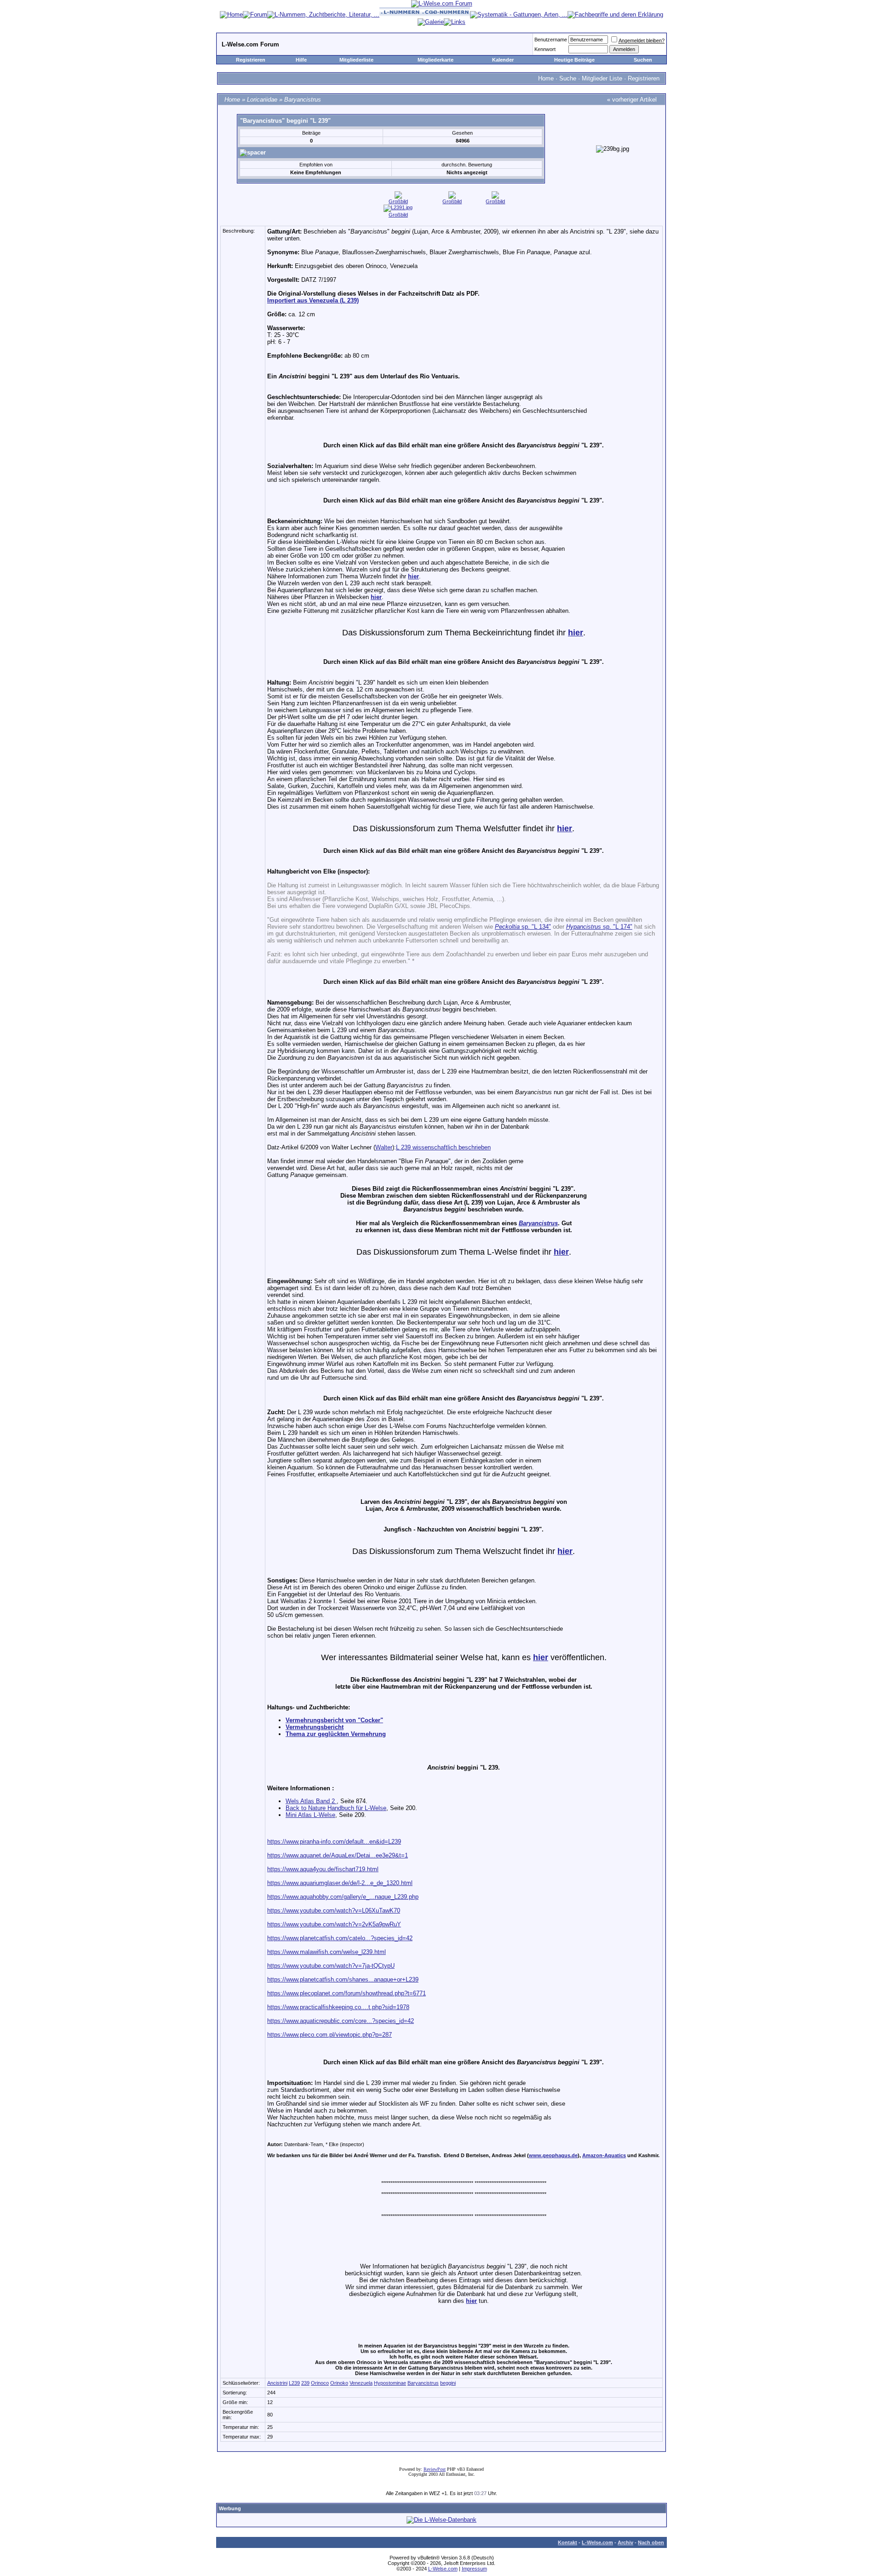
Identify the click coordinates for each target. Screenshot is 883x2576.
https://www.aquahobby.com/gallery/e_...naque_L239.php (343, 1897)
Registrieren (251, 60)
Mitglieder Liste (602, 78)
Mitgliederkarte (436, 60)
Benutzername (551, 40)
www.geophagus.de (553, 2155)
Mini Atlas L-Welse (310, 1815)
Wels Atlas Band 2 (311, 1801)
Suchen (643, 60)
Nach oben (651, 2542)
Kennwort (545, 49)
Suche (568, 78)
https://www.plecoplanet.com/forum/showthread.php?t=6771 (347, 1993)
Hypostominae (390, 2383)
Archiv (625, 2542)
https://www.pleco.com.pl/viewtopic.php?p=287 (330, 2035)
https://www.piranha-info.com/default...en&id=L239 (334, 1842)
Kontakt (568, 2542)
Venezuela (361, 2383)
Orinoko (339, 2383)
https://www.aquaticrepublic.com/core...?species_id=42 (341, 2021)
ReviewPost (435, 2469)
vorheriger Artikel (634, 100)
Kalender (503, 60)
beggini (448, 2383)
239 (305, 2383)
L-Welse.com (597, 2542)
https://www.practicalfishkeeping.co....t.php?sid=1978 (338, 2007)
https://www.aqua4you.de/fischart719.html (323, 1869)
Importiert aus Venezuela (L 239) (313, 300)
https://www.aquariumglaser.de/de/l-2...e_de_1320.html (340, 1883)
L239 (294, 2383)
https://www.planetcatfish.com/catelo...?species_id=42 (340, 1938)
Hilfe (301, 60)
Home (546, 78)
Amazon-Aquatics (604, 2155)
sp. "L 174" (599, 927)
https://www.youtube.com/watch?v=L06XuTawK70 (334, 1911)
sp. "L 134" (523, 927)
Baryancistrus (303, 100)
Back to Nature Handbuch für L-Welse (336, 1808)
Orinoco (320, 2383)
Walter (384, 1147)
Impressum (474, 2569)
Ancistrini (277, 2383)
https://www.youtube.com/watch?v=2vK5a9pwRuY (334, 1924)
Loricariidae (262, 100)
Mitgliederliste (356, 60)
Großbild (398, 201)
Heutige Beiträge (574, 60)
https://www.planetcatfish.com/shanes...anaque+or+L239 (343, 1979)
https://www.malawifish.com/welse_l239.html (327, 1952)
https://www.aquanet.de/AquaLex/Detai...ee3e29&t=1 (338, 1855)
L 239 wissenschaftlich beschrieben (443, 1147)
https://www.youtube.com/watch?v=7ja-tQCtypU (331, 1966)
